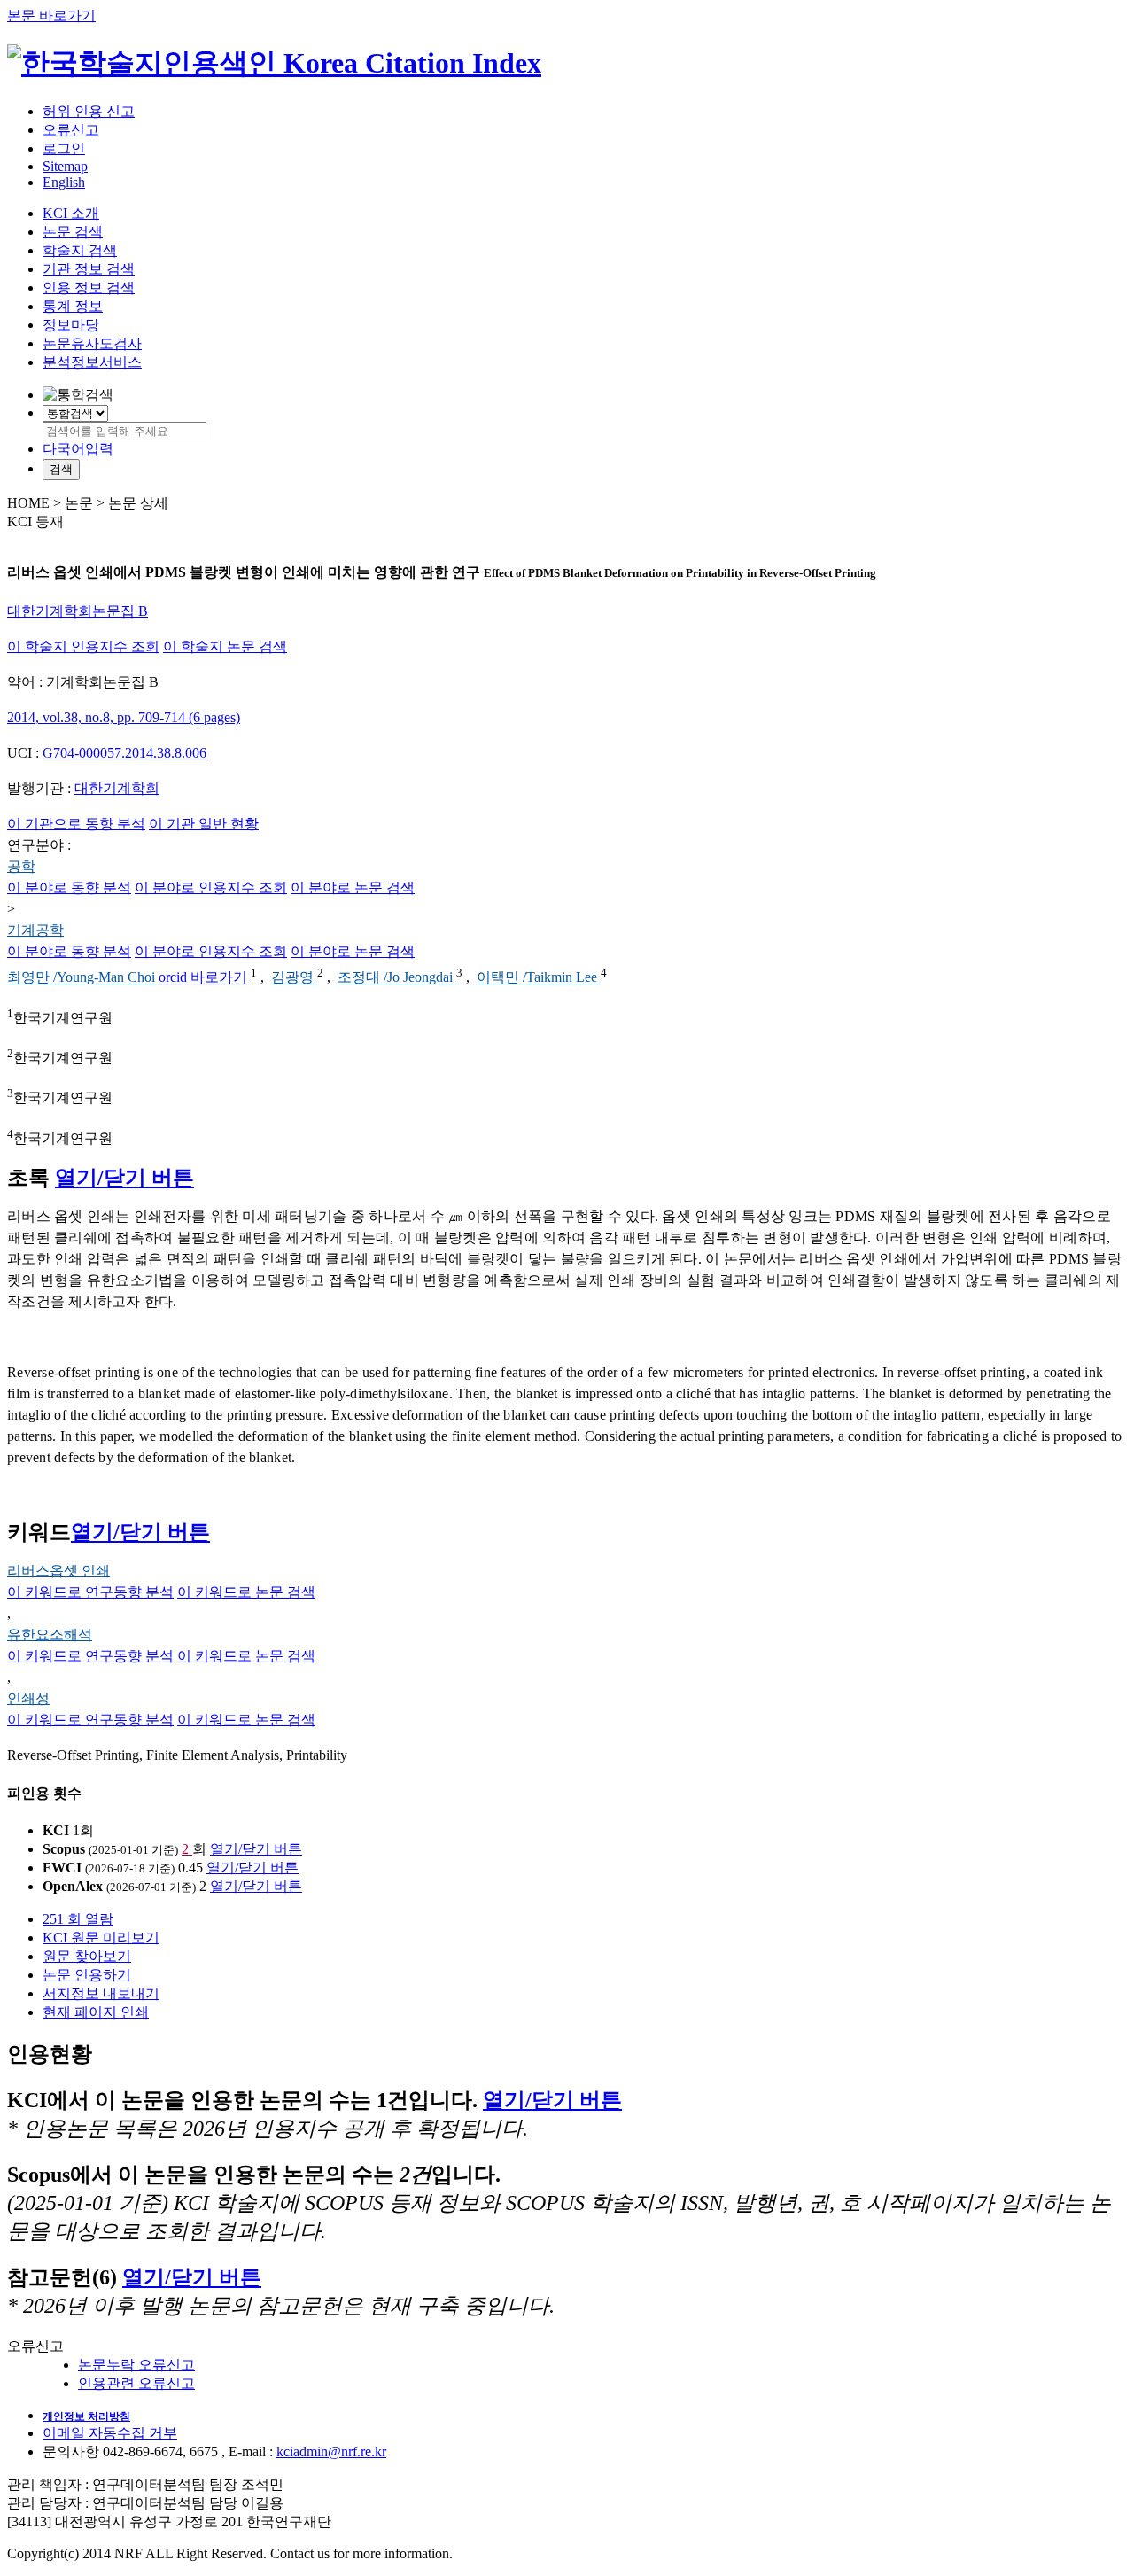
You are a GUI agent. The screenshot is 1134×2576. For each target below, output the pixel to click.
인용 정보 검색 (89, 288)
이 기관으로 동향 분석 (76, 824)
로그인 (64, 148)
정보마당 (71, 325)
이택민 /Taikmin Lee (539, 978)
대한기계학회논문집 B (78, 611)
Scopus (64, 1849)
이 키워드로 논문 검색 (246, 1592)
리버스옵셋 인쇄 (58, 1571)
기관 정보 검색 (89, 269)
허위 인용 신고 (89, 111)
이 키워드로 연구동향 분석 (90, 1592)
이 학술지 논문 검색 (225, 646)
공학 (21, 866)
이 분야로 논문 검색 (353, 887)
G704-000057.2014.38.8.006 (124, 753)
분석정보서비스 (92, 362)
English (64, 182)
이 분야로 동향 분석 (69, 887)
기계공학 (35, 930)
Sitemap (65, 166)
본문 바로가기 (51, 16)
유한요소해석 (50, 1634)
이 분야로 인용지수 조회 (211, 887)
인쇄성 (28, 1698)
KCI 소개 (71, 213)
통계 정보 (73, 306)
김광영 (294, 978)
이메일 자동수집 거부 (110, 2433)
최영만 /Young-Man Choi (83, 978)
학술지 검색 (80, 250)
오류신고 (71, 130)
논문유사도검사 (92, 343)
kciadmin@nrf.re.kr (331, 2451)
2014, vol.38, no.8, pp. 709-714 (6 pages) (124, 717)
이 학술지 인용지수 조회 (83, 646)
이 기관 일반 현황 (204, 824)
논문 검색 (73, 232)
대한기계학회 (117, 788)
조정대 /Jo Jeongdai (397, 978)
